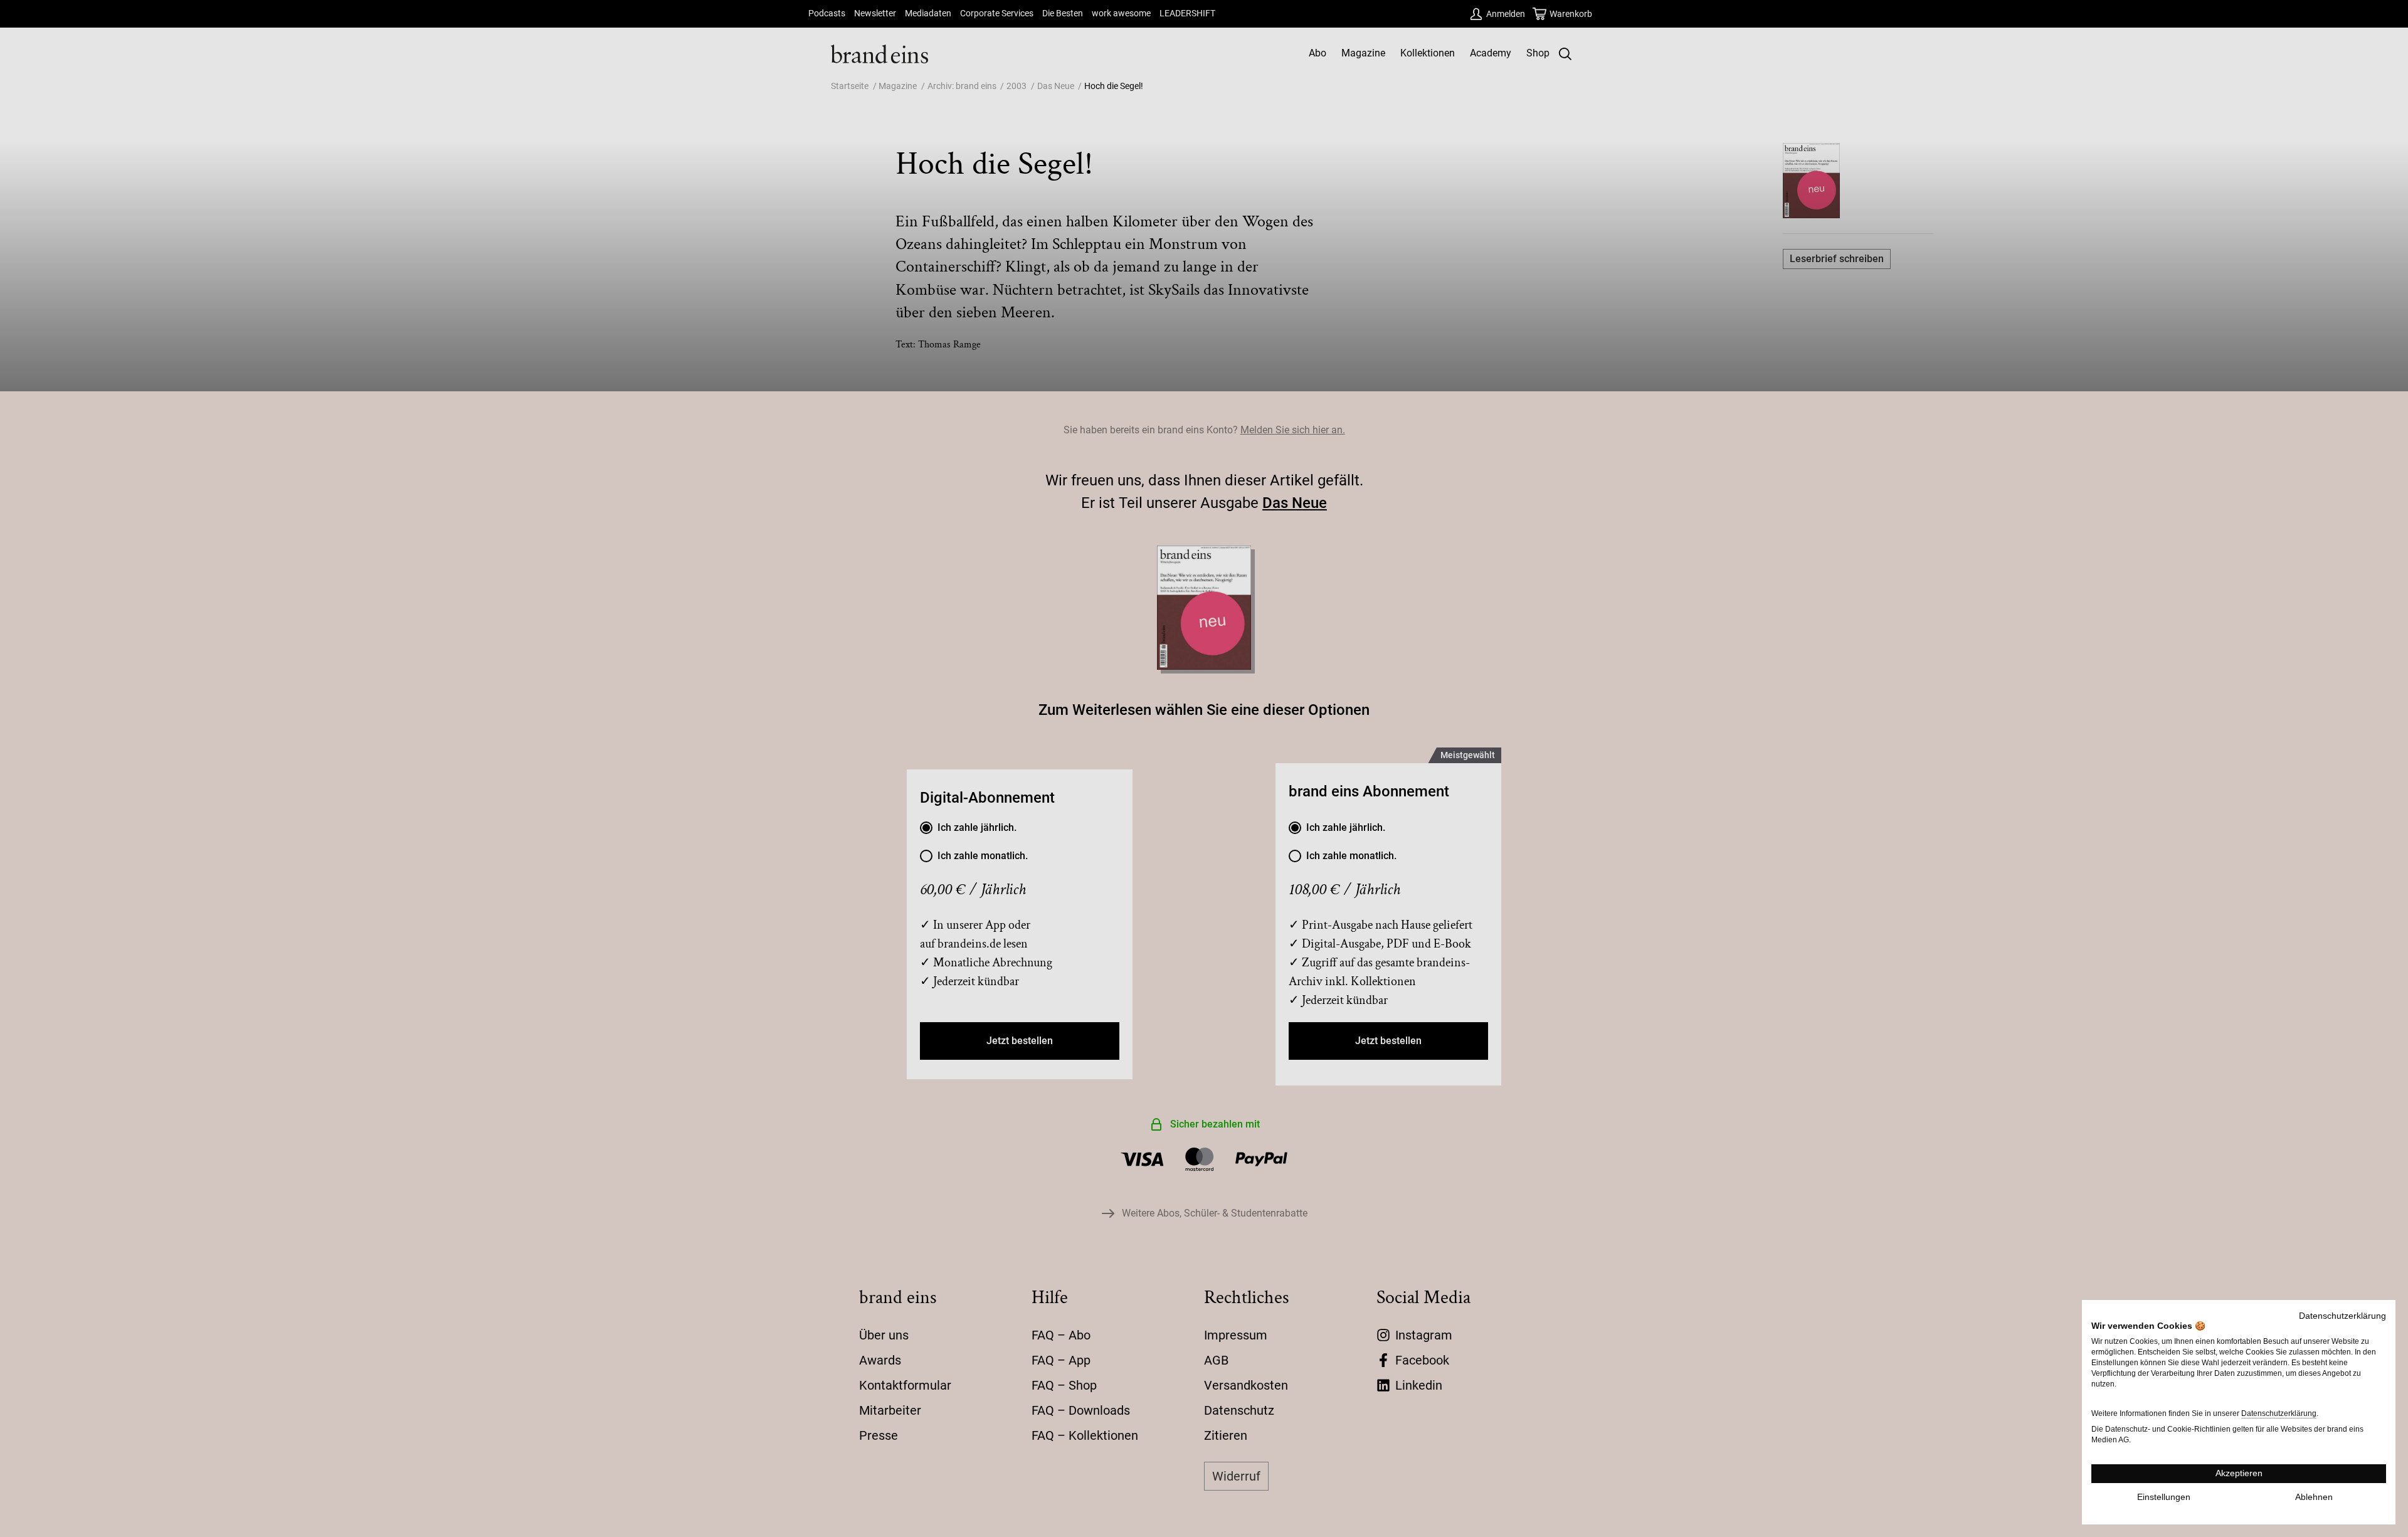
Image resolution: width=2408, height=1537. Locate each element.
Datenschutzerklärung (2342, 1316)
